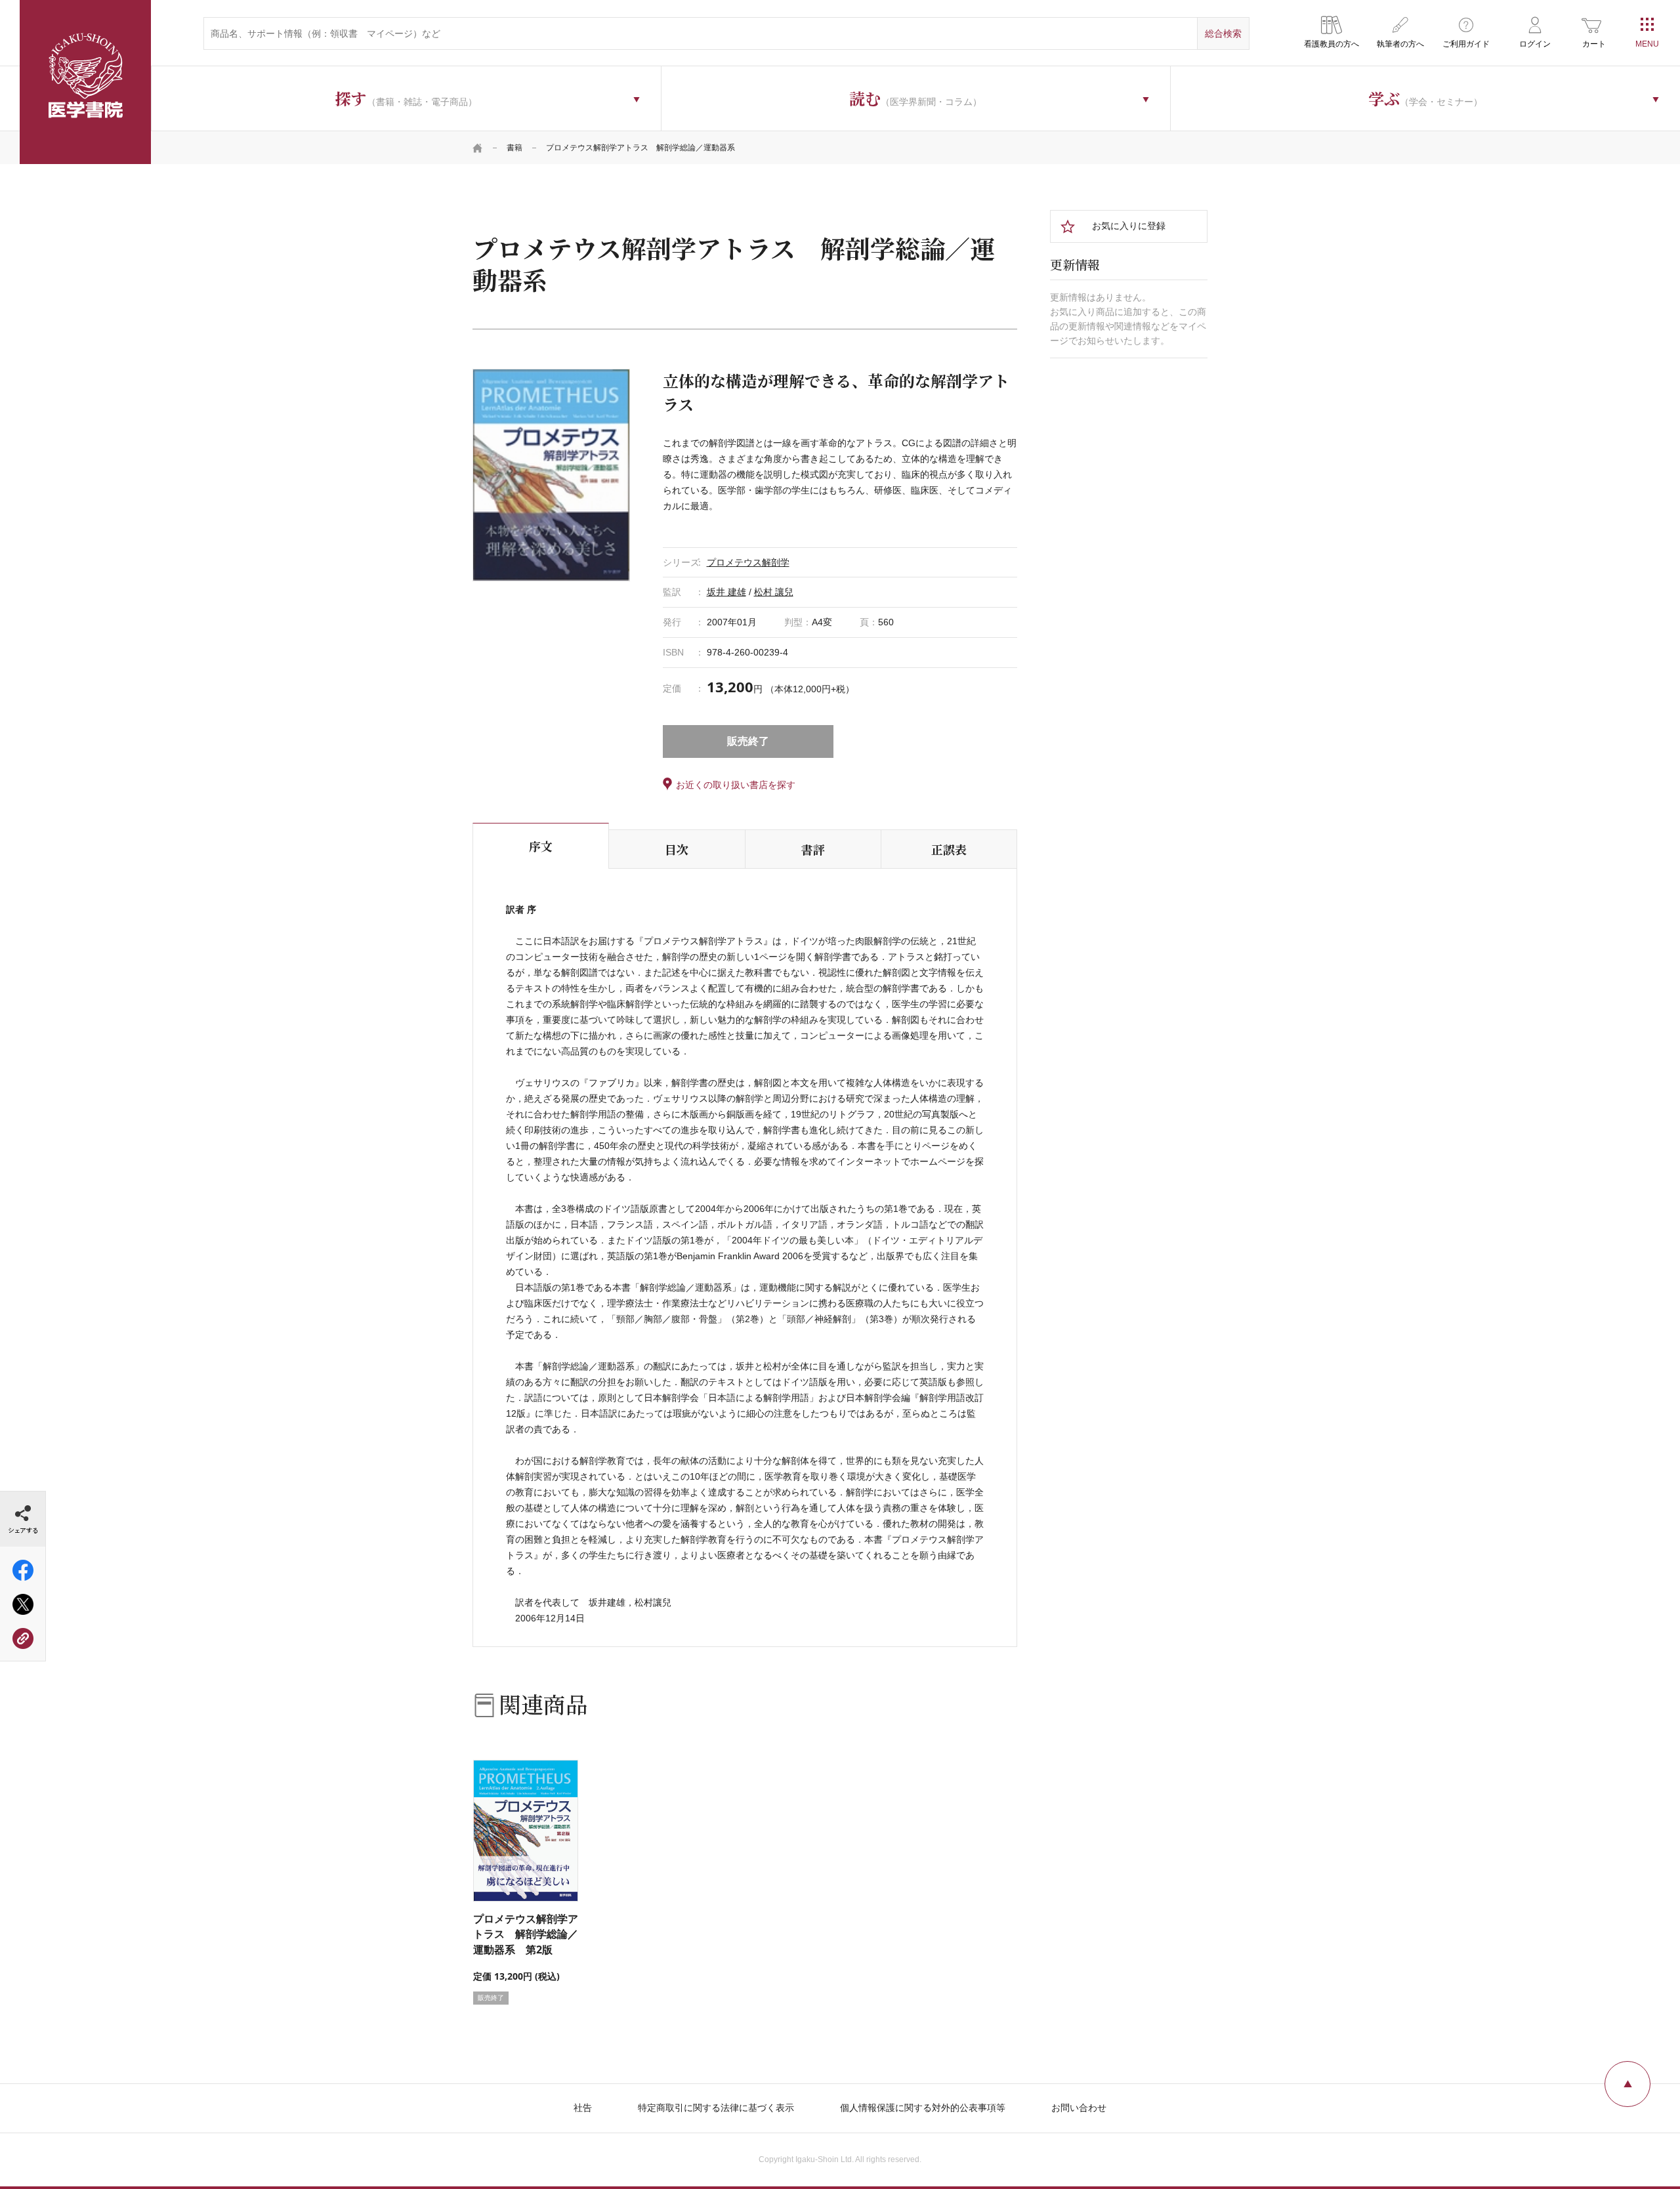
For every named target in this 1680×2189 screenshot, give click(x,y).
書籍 (514, 148)
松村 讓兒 (774, 592)
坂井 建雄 (726, 592)
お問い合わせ (1079, 2108)
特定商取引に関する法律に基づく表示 (716, 2108)
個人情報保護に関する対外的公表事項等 (923, 2108)
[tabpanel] (551, 475)
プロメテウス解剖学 (748, 562)
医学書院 (85, 82)
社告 (583, 2108)
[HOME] (478, 148)
